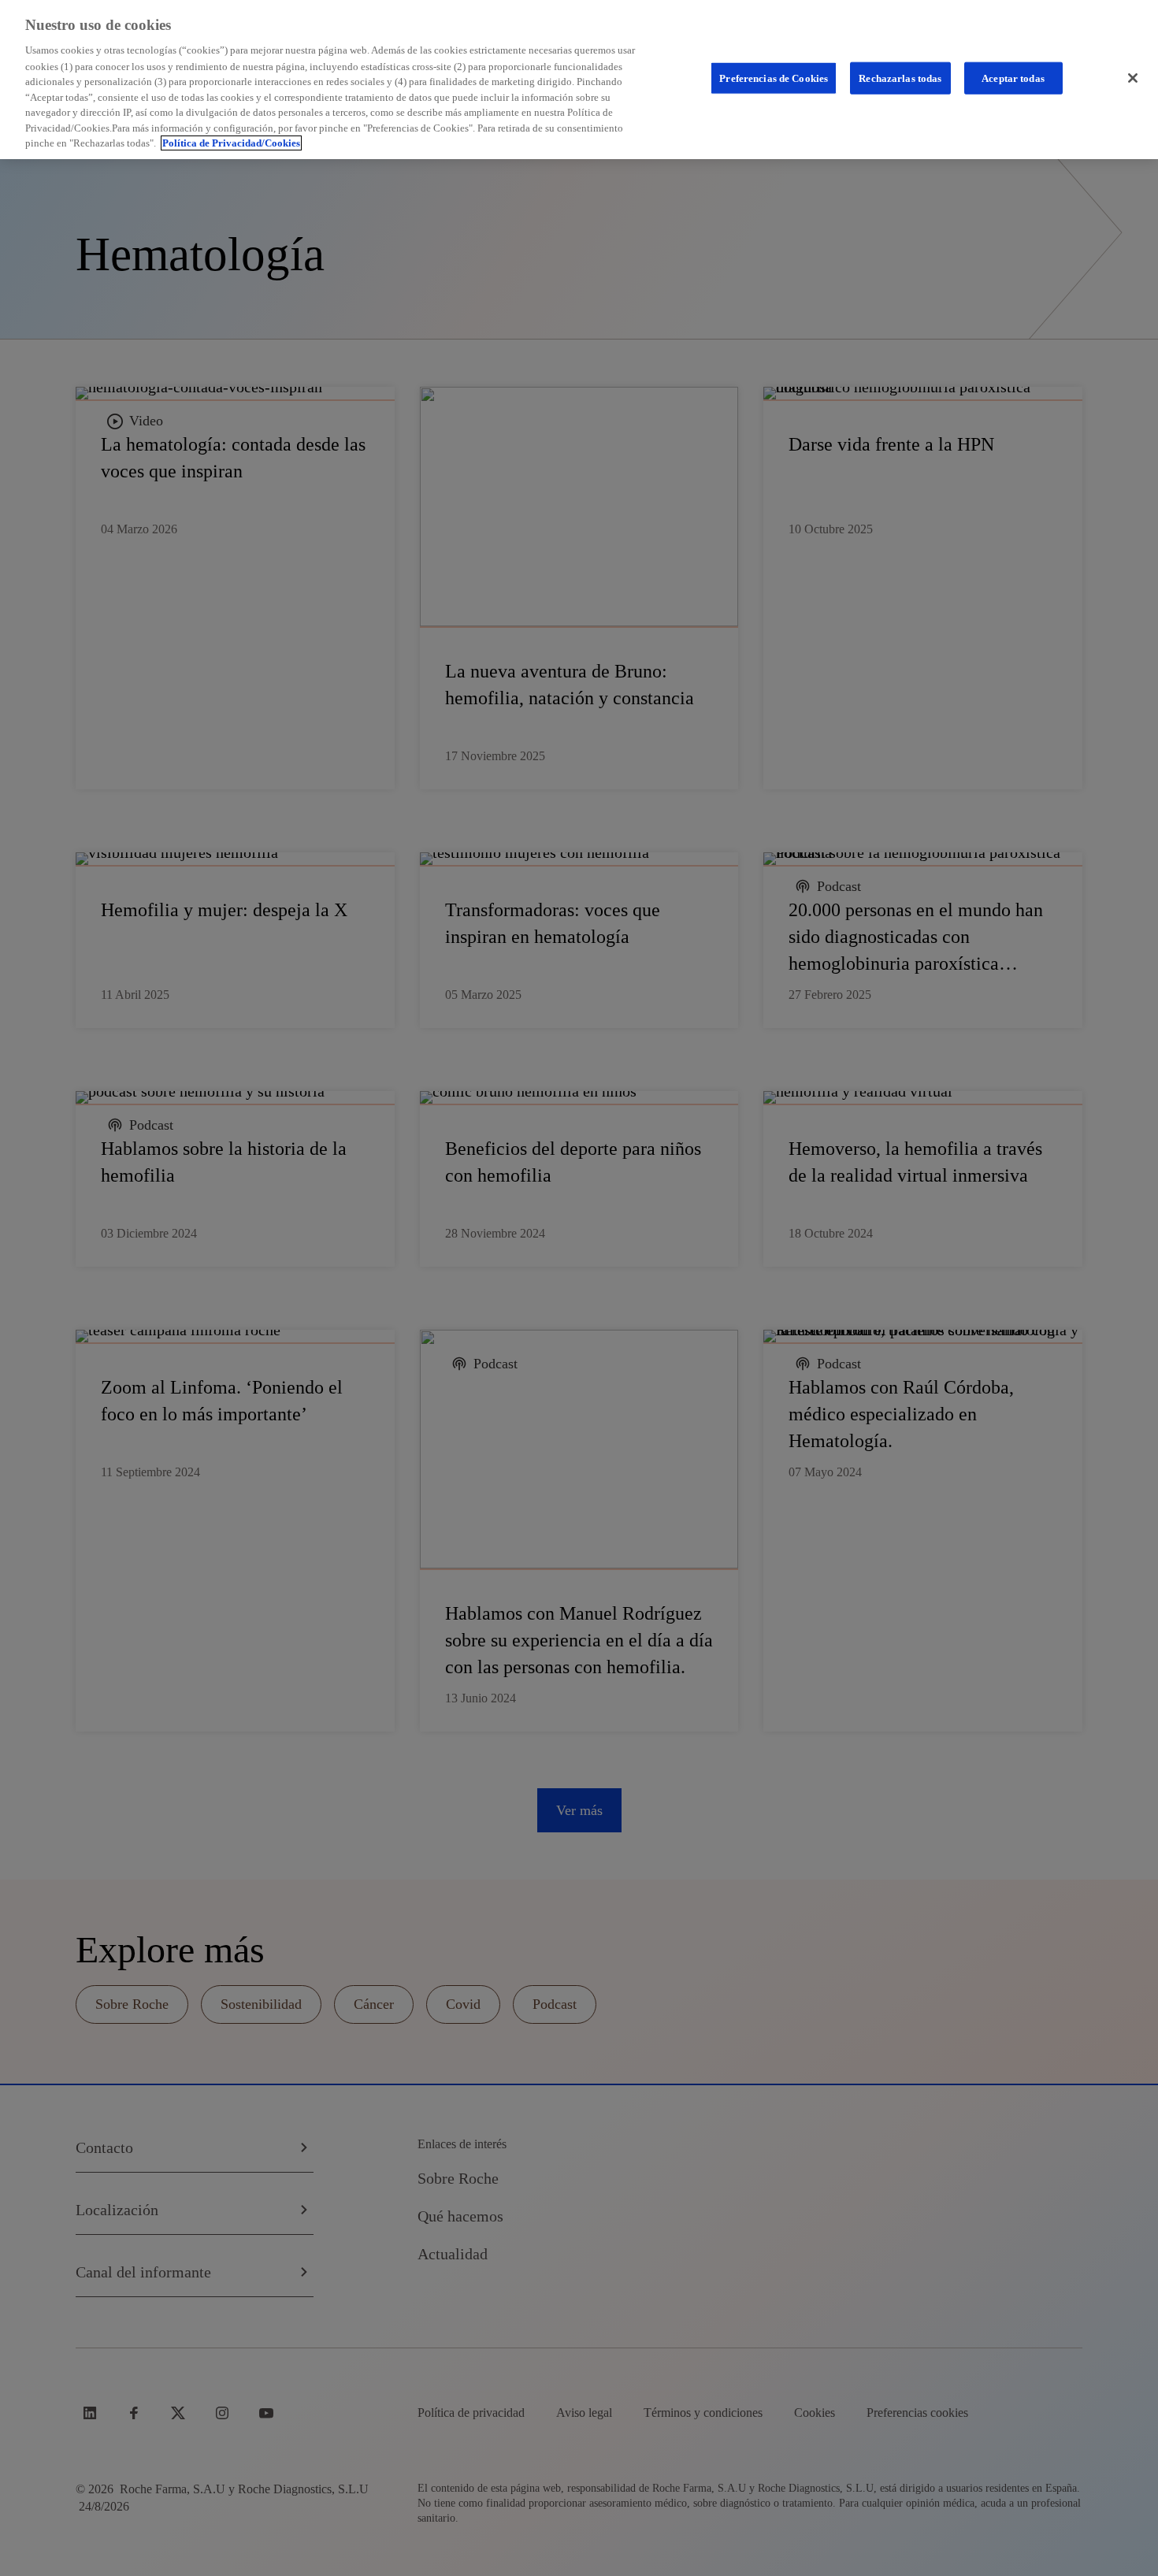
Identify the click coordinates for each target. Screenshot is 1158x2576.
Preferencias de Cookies (774, 78)
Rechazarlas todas (900, 78)
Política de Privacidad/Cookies (231, 143)
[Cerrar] (1133, 78)
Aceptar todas (1013, 78)
